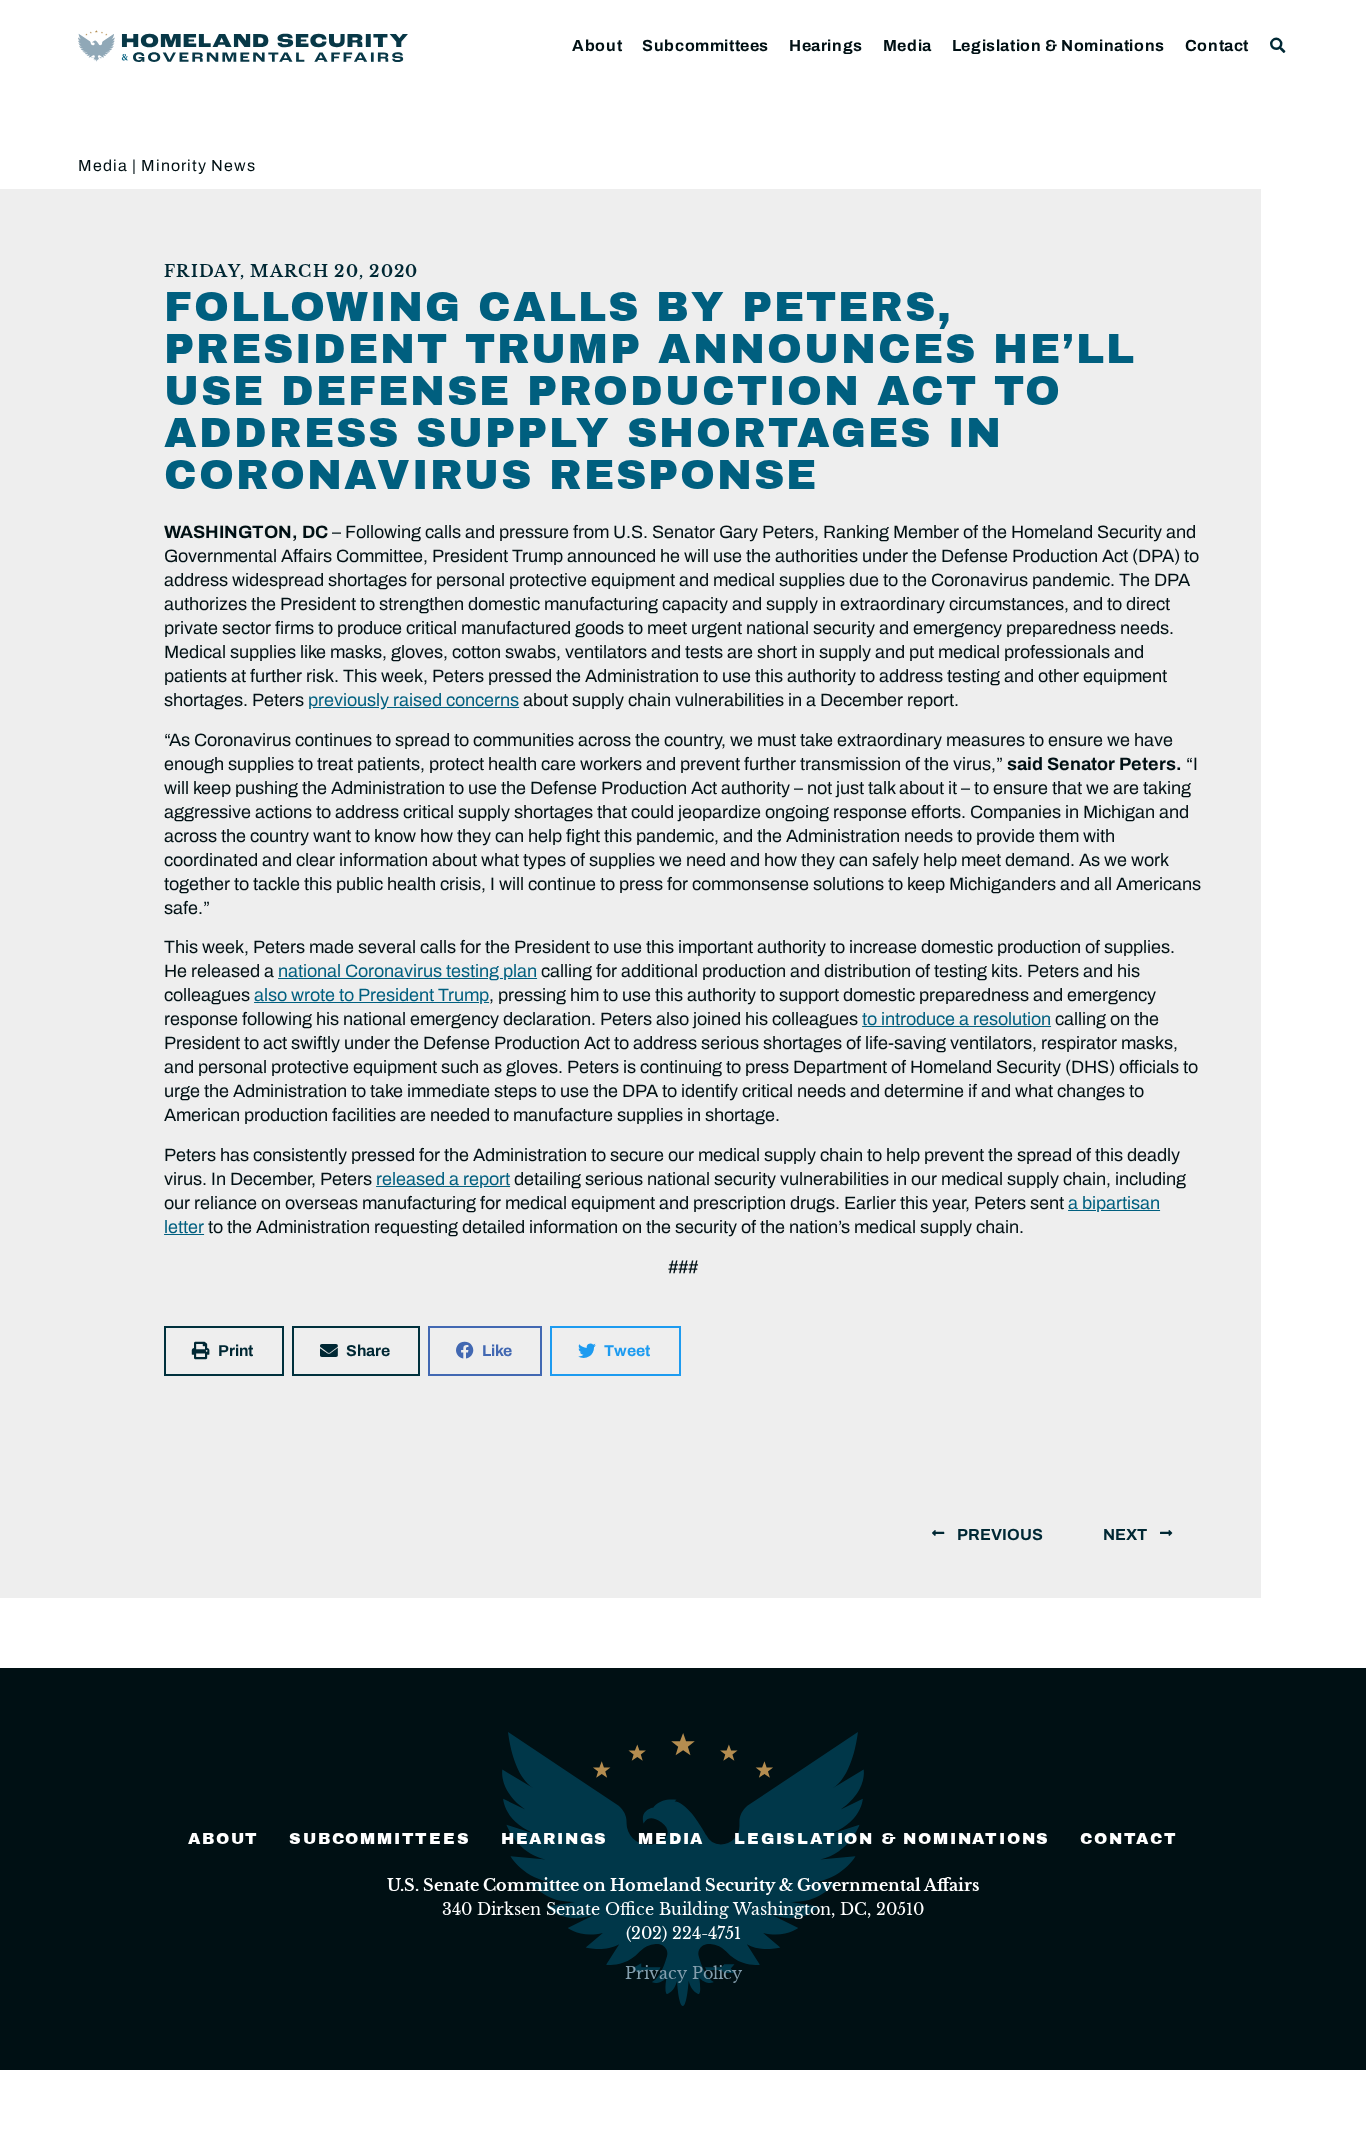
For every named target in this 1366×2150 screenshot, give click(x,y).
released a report (443, 1179)
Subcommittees (705, 45)
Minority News (198, 165)
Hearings (826, 45)
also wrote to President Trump (371, 995)
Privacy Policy (683, 1973)
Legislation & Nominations (1058, 45)
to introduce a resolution (956, 1019)
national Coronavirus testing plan (407, 971)
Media (907, 45)
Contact (1217, 45)
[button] (1278, 45)
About (597, 45)
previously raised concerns (413, 700)
